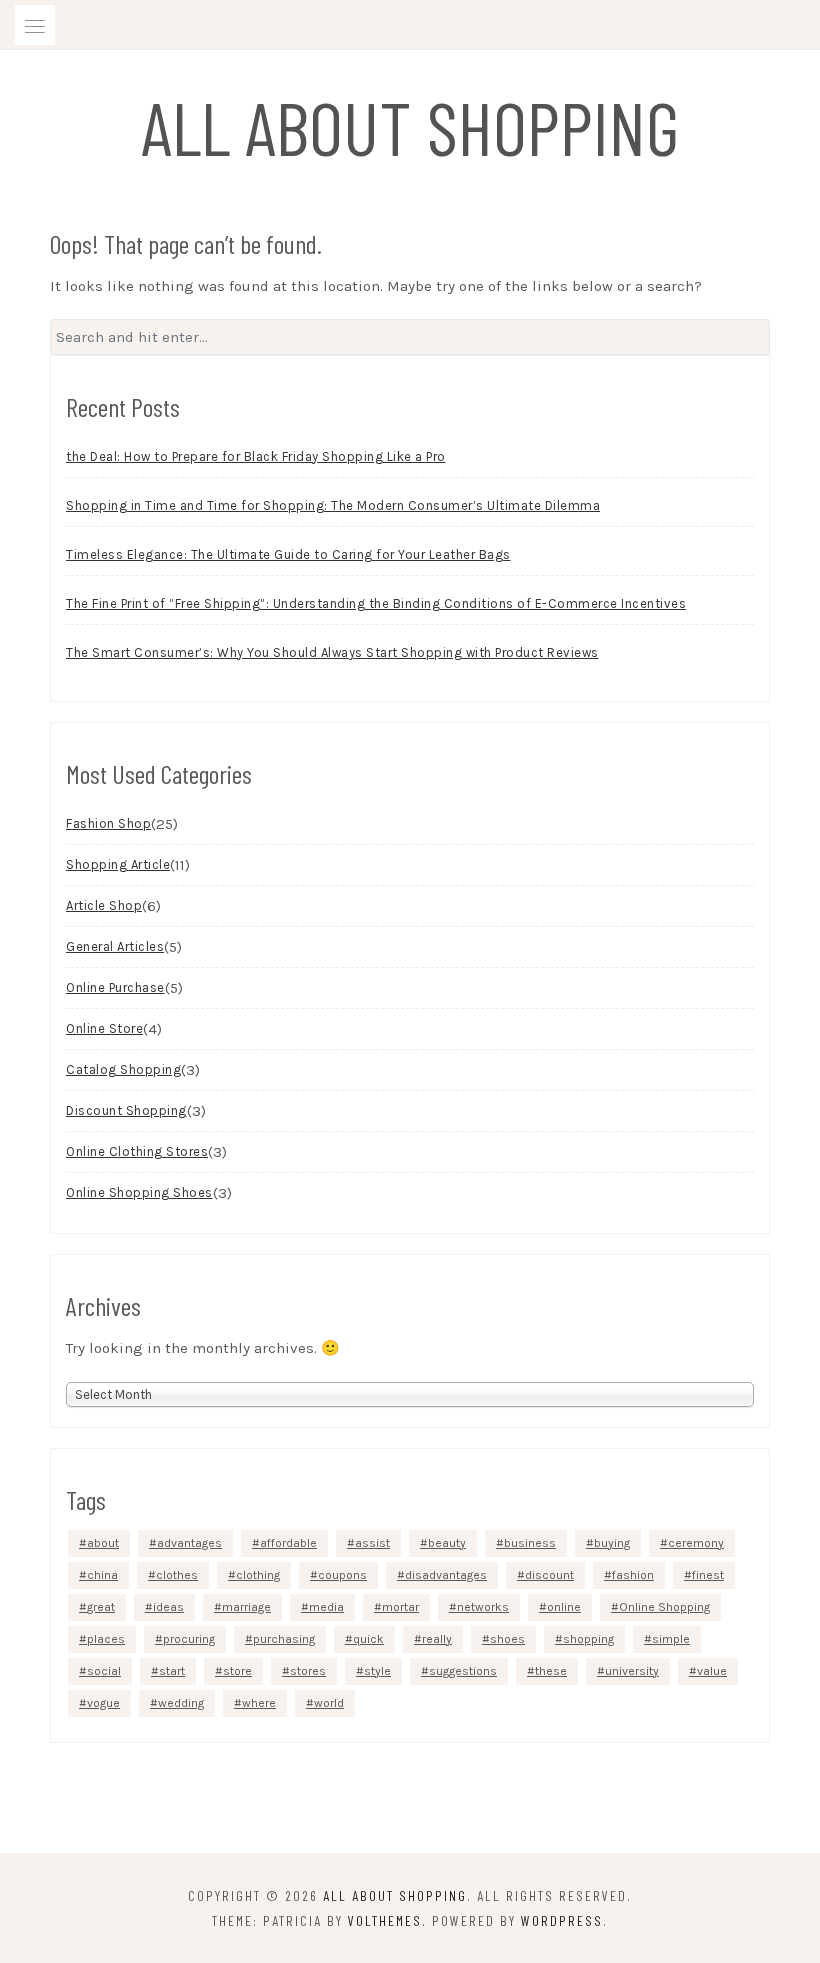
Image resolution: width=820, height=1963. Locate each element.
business (530, 1543)
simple (671, 1639)
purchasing (284, 1639)
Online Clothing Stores (137, 1151)
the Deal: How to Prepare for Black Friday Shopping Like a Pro (256, 456)
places (106, 1639)
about (103, 1543)
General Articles (115, 946)
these (551, 1671)
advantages (189, 1543)
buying (612, 1543)
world (329, 1703)
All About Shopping (410, 126)
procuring (189, 1639)
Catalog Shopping (123, 1069)
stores (308, 1671)
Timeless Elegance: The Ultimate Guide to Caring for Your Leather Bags (288, 554)
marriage (246, 1607)
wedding (181, 1703)
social (104, 1671)
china (102, 1575)
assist (372, 1543)
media (326, 1607)
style (377, 1671)
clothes (177, 1575)
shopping (588, 1639)
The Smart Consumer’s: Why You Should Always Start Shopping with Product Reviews (332, 652)
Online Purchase (115, 987)
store (237, 1671)
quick (368, 1639)
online (564, 1607)
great (101, 1607)
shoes (507, 1639)
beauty (447, 1543)
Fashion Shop (108, 823)
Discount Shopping (126, 1110)
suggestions (463, 1671)
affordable (288, 1543)
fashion (633, 1575)
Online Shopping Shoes (139, 1192)
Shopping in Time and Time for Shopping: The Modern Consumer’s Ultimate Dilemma (333, 505)
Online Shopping (664, 1607)
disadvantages (446, 1575)
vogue (103, 1703)
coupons (342, 1575)
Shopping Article (118, 864)
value (712, 1671)
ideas (168, 1607)
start (172, 1671)
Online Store (104, 1028)
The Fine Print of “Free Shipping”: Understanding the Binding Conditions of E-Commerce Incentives (376, 603)
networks (483, 1607)
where (259, 1703)
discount (549, 1575)
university (632, 1671)
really (437, 1639)
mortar (400, 1607)
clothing (258, 1575)
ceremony (696, 1543)
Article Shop (104, 905)
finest (708, 1575)
